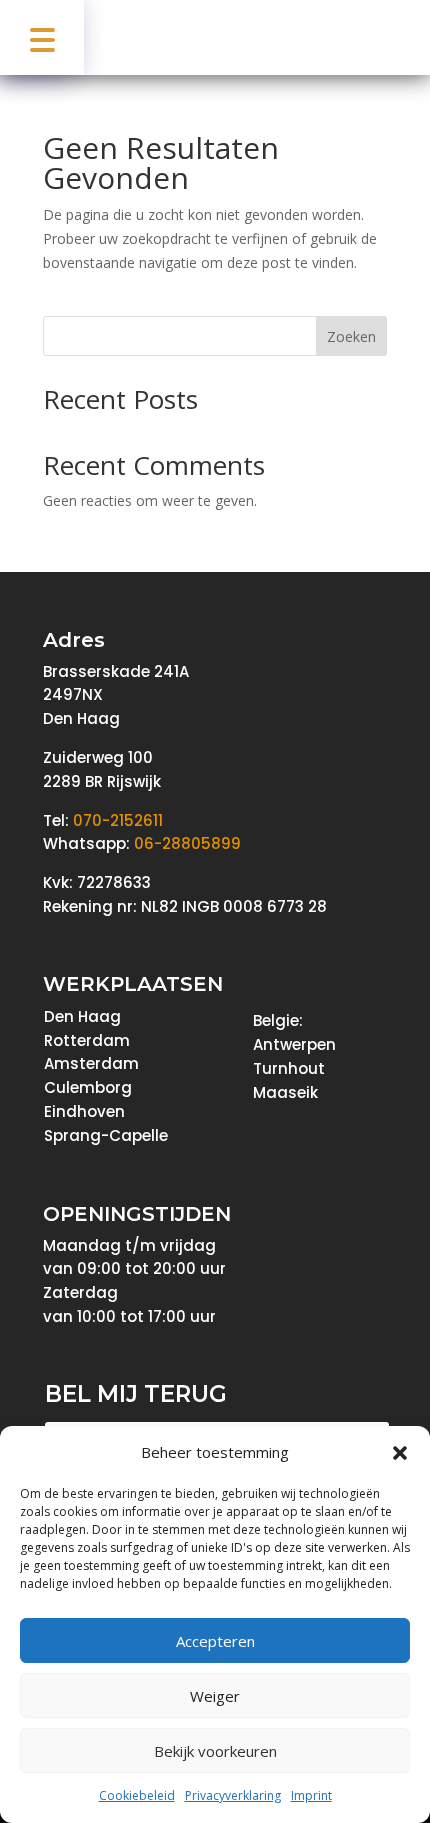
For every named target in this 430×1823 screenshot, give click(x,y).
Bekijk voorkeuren (215, 1751)
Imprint (311, 1795)
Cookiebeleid (137, 1795)
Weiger (215, 1696)
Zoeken (351, 336)
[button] (400, 1453)
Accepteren (215, 1641)
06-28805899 (187, 843)
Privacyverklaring (233, 1795)
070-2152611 (118, 820)
